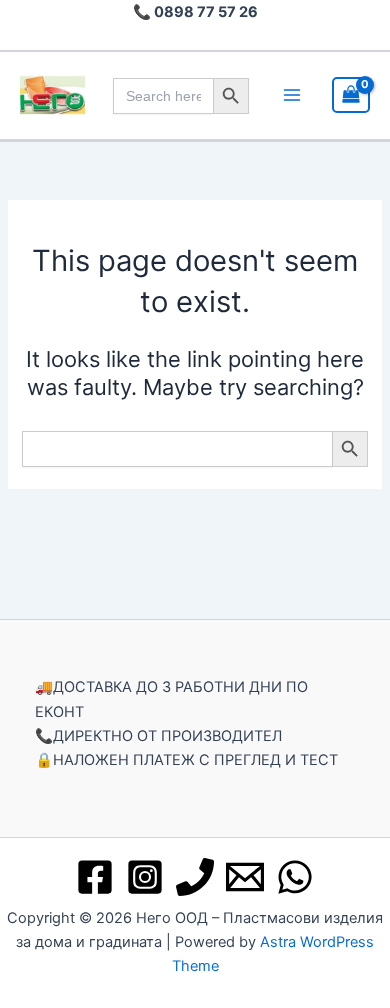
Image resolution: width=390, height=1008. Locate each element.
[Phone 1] (195, 877)
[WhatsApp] (295, 877)
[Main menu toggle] (292, 95)
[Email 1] (245, 877)
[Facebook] (95, 877)
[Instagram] (145, 877)
